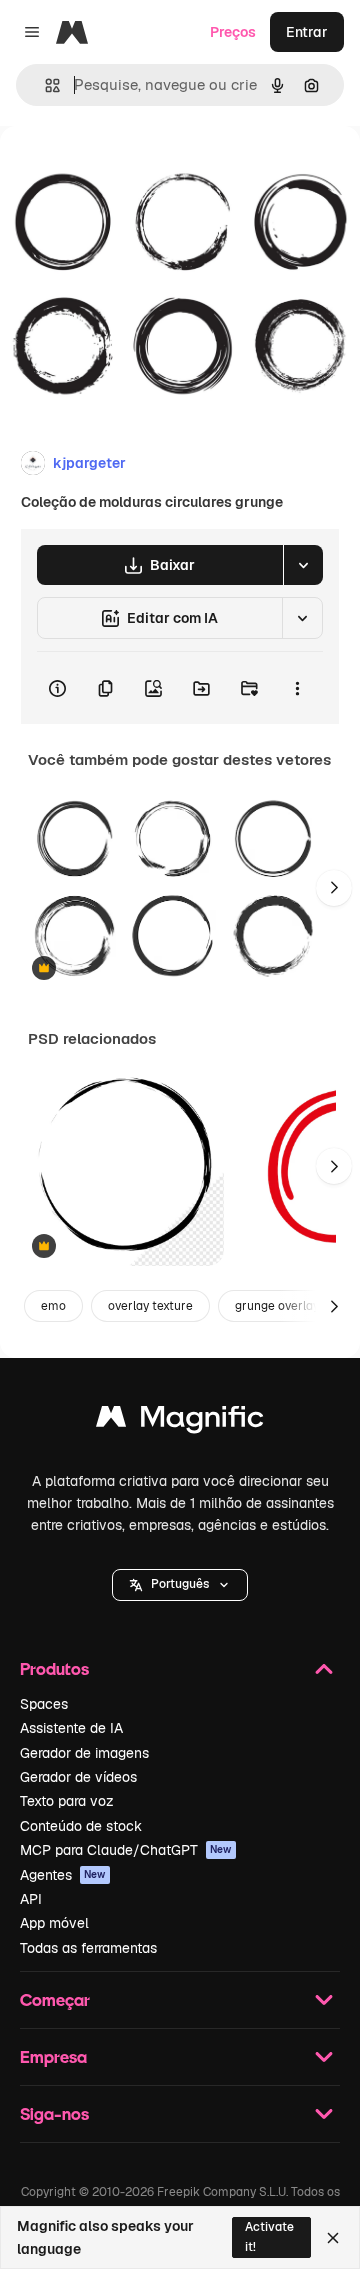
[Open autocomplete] (44, 85)
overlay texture (150, 1306)
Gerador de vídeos (78, 1777)
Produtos (54, 1668)
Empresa (53, 2056)
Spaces (44, 1704)
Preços (233, 32)
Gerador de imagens (84, 1753)
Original (128, 171)
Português (180, 1584)
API (31, 1899)
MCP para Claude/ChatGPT (126, 1850)
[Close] (333, 2238)
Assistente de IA (71, 1728)
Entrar (307, 32)
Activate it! (269, 2236)
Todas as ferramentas (88, 1948)
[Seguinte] (334, 888)
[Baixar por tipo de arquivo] (303, 565)
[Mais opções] (297, 688)
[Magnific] (180, 1421)
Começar (55, 1999)
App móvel (54, 1923)
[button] (180, 1585)
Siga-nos (54, 2113)
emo (53, 1306)
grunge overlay (277, 1306)
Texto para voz (67, 1801)
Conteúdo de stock (81, 1826)
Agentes (63, 1875)
